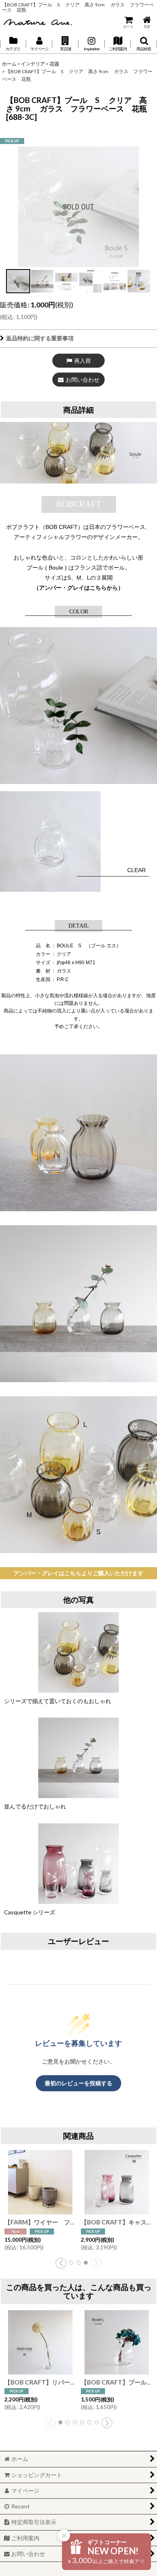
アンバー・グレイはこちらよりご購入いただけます (78, 1573)
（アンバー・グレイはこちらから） (78, 588)
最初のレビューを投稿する (78, 2083)
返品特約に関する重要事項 (40, 338)
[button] (65, 44)
